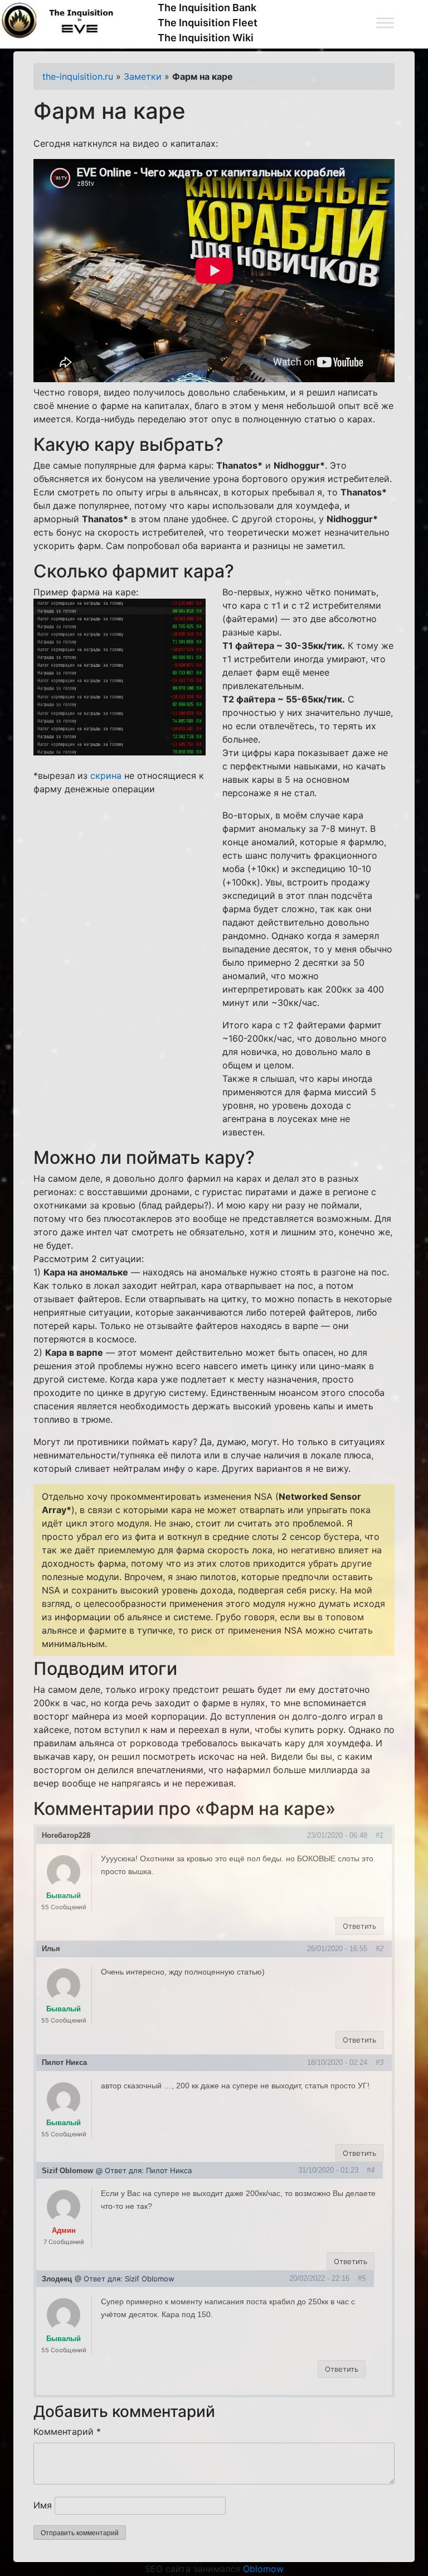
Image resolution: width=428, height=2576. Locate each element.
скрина (106, 776)
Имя (43, 2505)
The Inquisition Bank (207, 8)
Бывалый (64, 1896)
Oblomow (263, 2569)
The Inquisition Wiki (206, 38)
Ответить (359, 1926)
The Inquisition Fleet (208, 23)
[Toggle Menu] (385, 23)
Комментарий (67, 2431)
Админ (64, 2230)
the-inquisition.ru (78, 76)
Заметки (143, 76)
